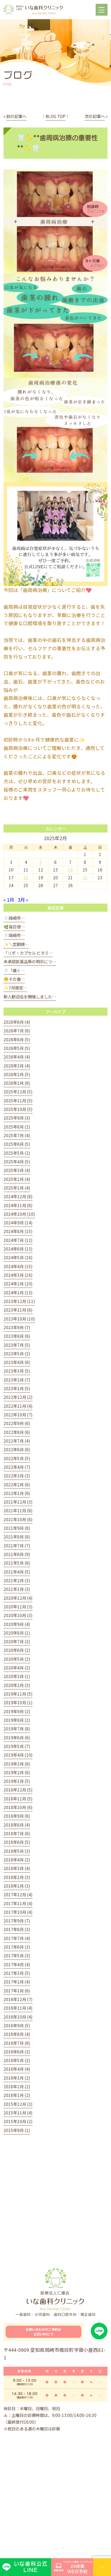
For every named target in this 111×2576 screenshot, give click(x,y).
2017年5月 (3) (17, 1955)
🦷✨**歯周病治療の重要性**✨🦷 (57, 143)
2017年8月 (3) (17, 1929)
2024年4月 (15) (18, 1266)
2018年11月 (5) (18, 1799)
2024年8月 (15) (18, 1231)
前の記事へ (16, 116)
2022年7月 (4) (17, 1441)
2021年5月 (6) (17, 1563)
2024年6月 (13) (18, 1249)
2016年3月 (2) (17, 2078)
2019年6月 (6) (17, 1737)
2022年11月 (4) (18, 1406)
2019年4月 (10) (18, 1755)
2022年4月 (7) (17, 1467)
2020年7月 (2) (17, 1641)
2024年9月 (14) (18, 1223)
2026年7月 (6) (17, 1031)
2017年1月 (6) (17, 1991)
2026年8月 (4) (17, 1022)
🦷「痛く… (14, 970)
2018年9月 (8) (17, 1816)
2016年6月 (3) (17, 2052)
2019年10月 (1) (18, 1702)
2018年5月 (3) (17, 1851)
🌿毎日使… (14, 927)
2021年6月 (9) (17, 1554)
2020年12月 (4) (18, 1598)
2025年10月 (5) (18, 1109)
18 (26, 877)
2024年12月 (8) (18, 1196)
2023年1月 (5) (17, 1388)
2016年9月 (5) (17, 2025)
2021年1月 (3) (17, 1589)
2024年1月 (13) (18, 1292)
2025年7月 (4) (17, 1135)
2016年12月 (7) (18, 1999)
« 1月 (9, 900)
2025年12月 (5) (18, 1092)
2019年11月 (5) (18, 1694)
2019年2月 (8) (17, 1772)
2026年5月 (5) (17, 1048)
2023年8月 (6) (17, 1336)
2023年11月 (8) (18, 1310)
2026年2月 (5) (17, 1074)
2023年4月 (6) (17, 1362)
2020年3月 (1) (17, 1676)
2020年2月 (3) (17, 1685)
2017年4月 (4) (17, 1964)
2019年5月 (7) (17, 1746)
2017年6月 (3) (17, 1947)
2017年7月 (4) (17, 1938)
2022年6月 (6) (17, 1449)
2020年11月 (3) (18, 1607)
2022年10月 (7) (18, 1415)
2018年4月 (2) (17, 1860)
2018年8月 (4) (17, 1825)
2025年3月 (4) (17, 1170)
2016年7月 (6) (17, 2043)
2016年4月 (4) (17, 2069)
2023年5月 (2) (17, 1353)
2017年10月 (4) (18, 1912)
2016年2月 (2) (17, 2086)
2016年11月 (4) (18, 2008)
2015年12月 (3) (18, 2104)
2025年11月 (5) (18, 1100)
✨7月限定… (15, 988)
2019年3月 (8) (17, 1764)
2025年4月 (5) (17, 1161)
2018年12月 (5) (18, 1790)
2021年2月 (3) (17, 1580)
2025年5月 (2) (17, 1153)
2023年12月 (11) (19, 1301)
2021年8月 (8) (17, 1537)
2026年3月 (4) (17, 1066)
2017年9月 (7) (17, 1921)
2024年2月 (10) (18, 1284)
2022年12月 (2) (18, 1397)
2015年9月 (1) (17, 2130)
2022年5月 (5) (17, 1458)
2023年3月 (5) (17, 1371)
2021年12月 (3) (18, 1502)
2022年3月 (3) (17, 1476)
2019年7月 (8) (17, 1729)
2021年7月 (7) (17, 1545)
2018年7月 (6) (17, 1833)
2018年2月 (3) (17, 1877)
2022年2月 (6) (17, 1484)
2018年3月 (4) (17, 1868)
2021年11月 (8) (18, 1510)
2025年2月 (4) (17, 1179)
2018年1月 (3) (17, 1886)
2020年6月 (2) (17, 1650)
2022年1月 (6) (17, 1493)
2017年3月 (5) (17, 1973)
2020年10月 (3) (18, 1615)
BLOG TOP (55, 116)
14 (70, 870)
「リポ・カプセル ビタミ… (28, 953)
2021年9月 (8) (17, 1528)
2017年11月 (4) (18, 1903)
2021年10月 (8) (18, 1519)
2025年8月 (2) (17, 1127)
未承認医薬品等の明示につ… (30, 961)
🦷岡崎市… (14, 918)
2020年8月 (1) (17, 1633)
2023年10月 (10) (19, 1319)
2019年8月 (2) (17, 1720)
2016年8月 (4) (17, 2034)
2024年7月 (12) (18, 1240)
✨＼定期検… (16, 944)
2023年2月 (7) (17, 1380)
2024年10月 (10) (19, 1214)
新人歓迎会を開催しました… (30, 996)
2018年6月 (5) (17, 1842)
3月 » (23, 900)
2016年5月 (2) (17, 2060)
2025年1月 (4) (17, 1188)
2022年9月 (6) (17, 1423)
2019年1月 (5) (17, 1781)
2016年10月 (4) (18, 2017)
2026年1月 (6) (17, 1083)
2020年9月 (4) (17, 1624)
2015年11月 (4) (18, 2113)
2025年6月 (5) (17, 1144)
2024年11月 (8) (18, 1205)
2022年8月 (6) (17, 1432)
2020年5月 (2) (17, 1659)
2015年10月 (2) (18, 2121)
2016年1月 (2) (17, 2095)
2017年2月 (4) (17, 1982)
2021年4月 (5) (17, 1572)
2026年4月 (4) (17, 1057)
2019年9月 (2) (17, 1711)
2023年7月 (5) (17, 1345)
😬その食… (14, 979)
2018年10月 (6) (18, 1807)
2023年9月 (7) (17, 1327)
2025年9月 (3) (17, 1118)
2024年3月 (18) (18, 1275)
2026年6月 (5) (17, 1039)
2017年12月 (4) (18, 1894)
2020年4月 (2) (17, 1668)
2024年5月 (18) (18, 1257)
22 (85, 877)
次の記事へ (95, 116)
